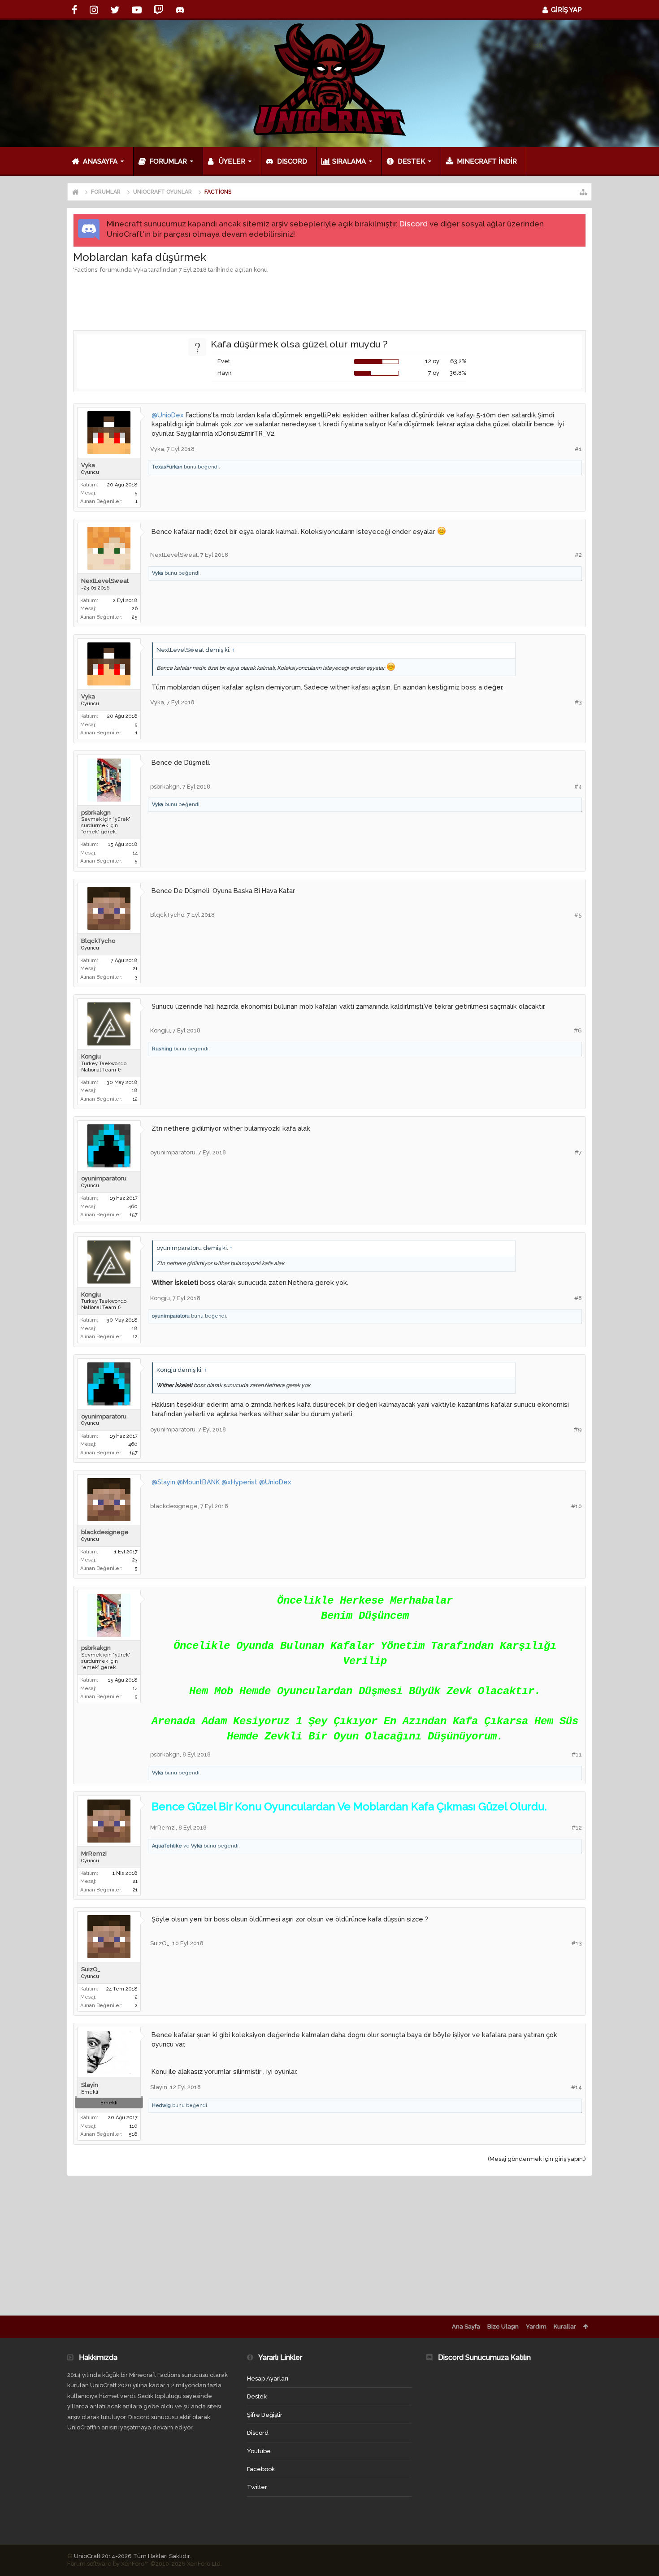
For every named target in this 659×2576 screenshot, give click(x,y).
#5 (578, 915)
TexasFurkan (167, 467)
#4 (578, 787)
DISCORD (292, 161)
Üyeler (232, 161)
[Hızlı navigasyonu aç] (583, 192)
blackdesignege (105, 1532)
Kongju (91, 1056)
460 (133, 1207)
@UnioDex (168, 415)
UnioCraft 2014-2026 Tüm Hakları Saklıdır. (132, 2556)
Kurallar (565, 2327)
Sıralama (349, 161)
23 (135, 1560)
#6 (578, 1030)
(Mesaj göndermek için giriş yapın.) (537, 2159)
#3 (578, 702)
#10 (577, 1506)
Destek (411, 161)
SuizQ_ (91, 1969)
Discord (414, 224)
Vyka (140, 270)
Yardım (536, 2327)
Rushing (162, 1049)
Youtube (259, 2451)
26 (135, 609)
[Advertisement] (329, 301)
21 (135, 969)
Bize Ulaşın (503, 2327)
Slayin (90, 2085)
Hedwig (161, 2105)
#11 (577, 1754)
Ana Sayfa (466, 2327)
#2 (578, 555)
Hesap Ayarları (268, 2379)
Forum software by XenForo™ (145, 2564)
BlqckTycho (98, 941)
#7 (578, 1152)
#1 (578, 449)
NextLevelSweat (105, 581)
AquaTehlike (167, 1846)
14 (135, 853)
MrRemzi (94, 1854)
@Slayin (163, 1482)
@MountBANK (198, 1482)
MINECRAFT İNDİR (487, 161)
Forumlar (168, 161)
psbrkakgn (96, 813)
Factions (86, 270)
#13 (577, 1943)
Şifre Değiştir (265, 2415)
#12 (577, 1828)
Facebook (261, 2469)
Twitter (257, 2487)
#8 (578, 1298)
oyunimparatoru (104, 1178)
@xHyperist (239, 1482)
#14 (577, 2087)
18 (135, 1091)
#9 (578, 1429)
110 (134, 2126)
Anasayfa (100, 161)
